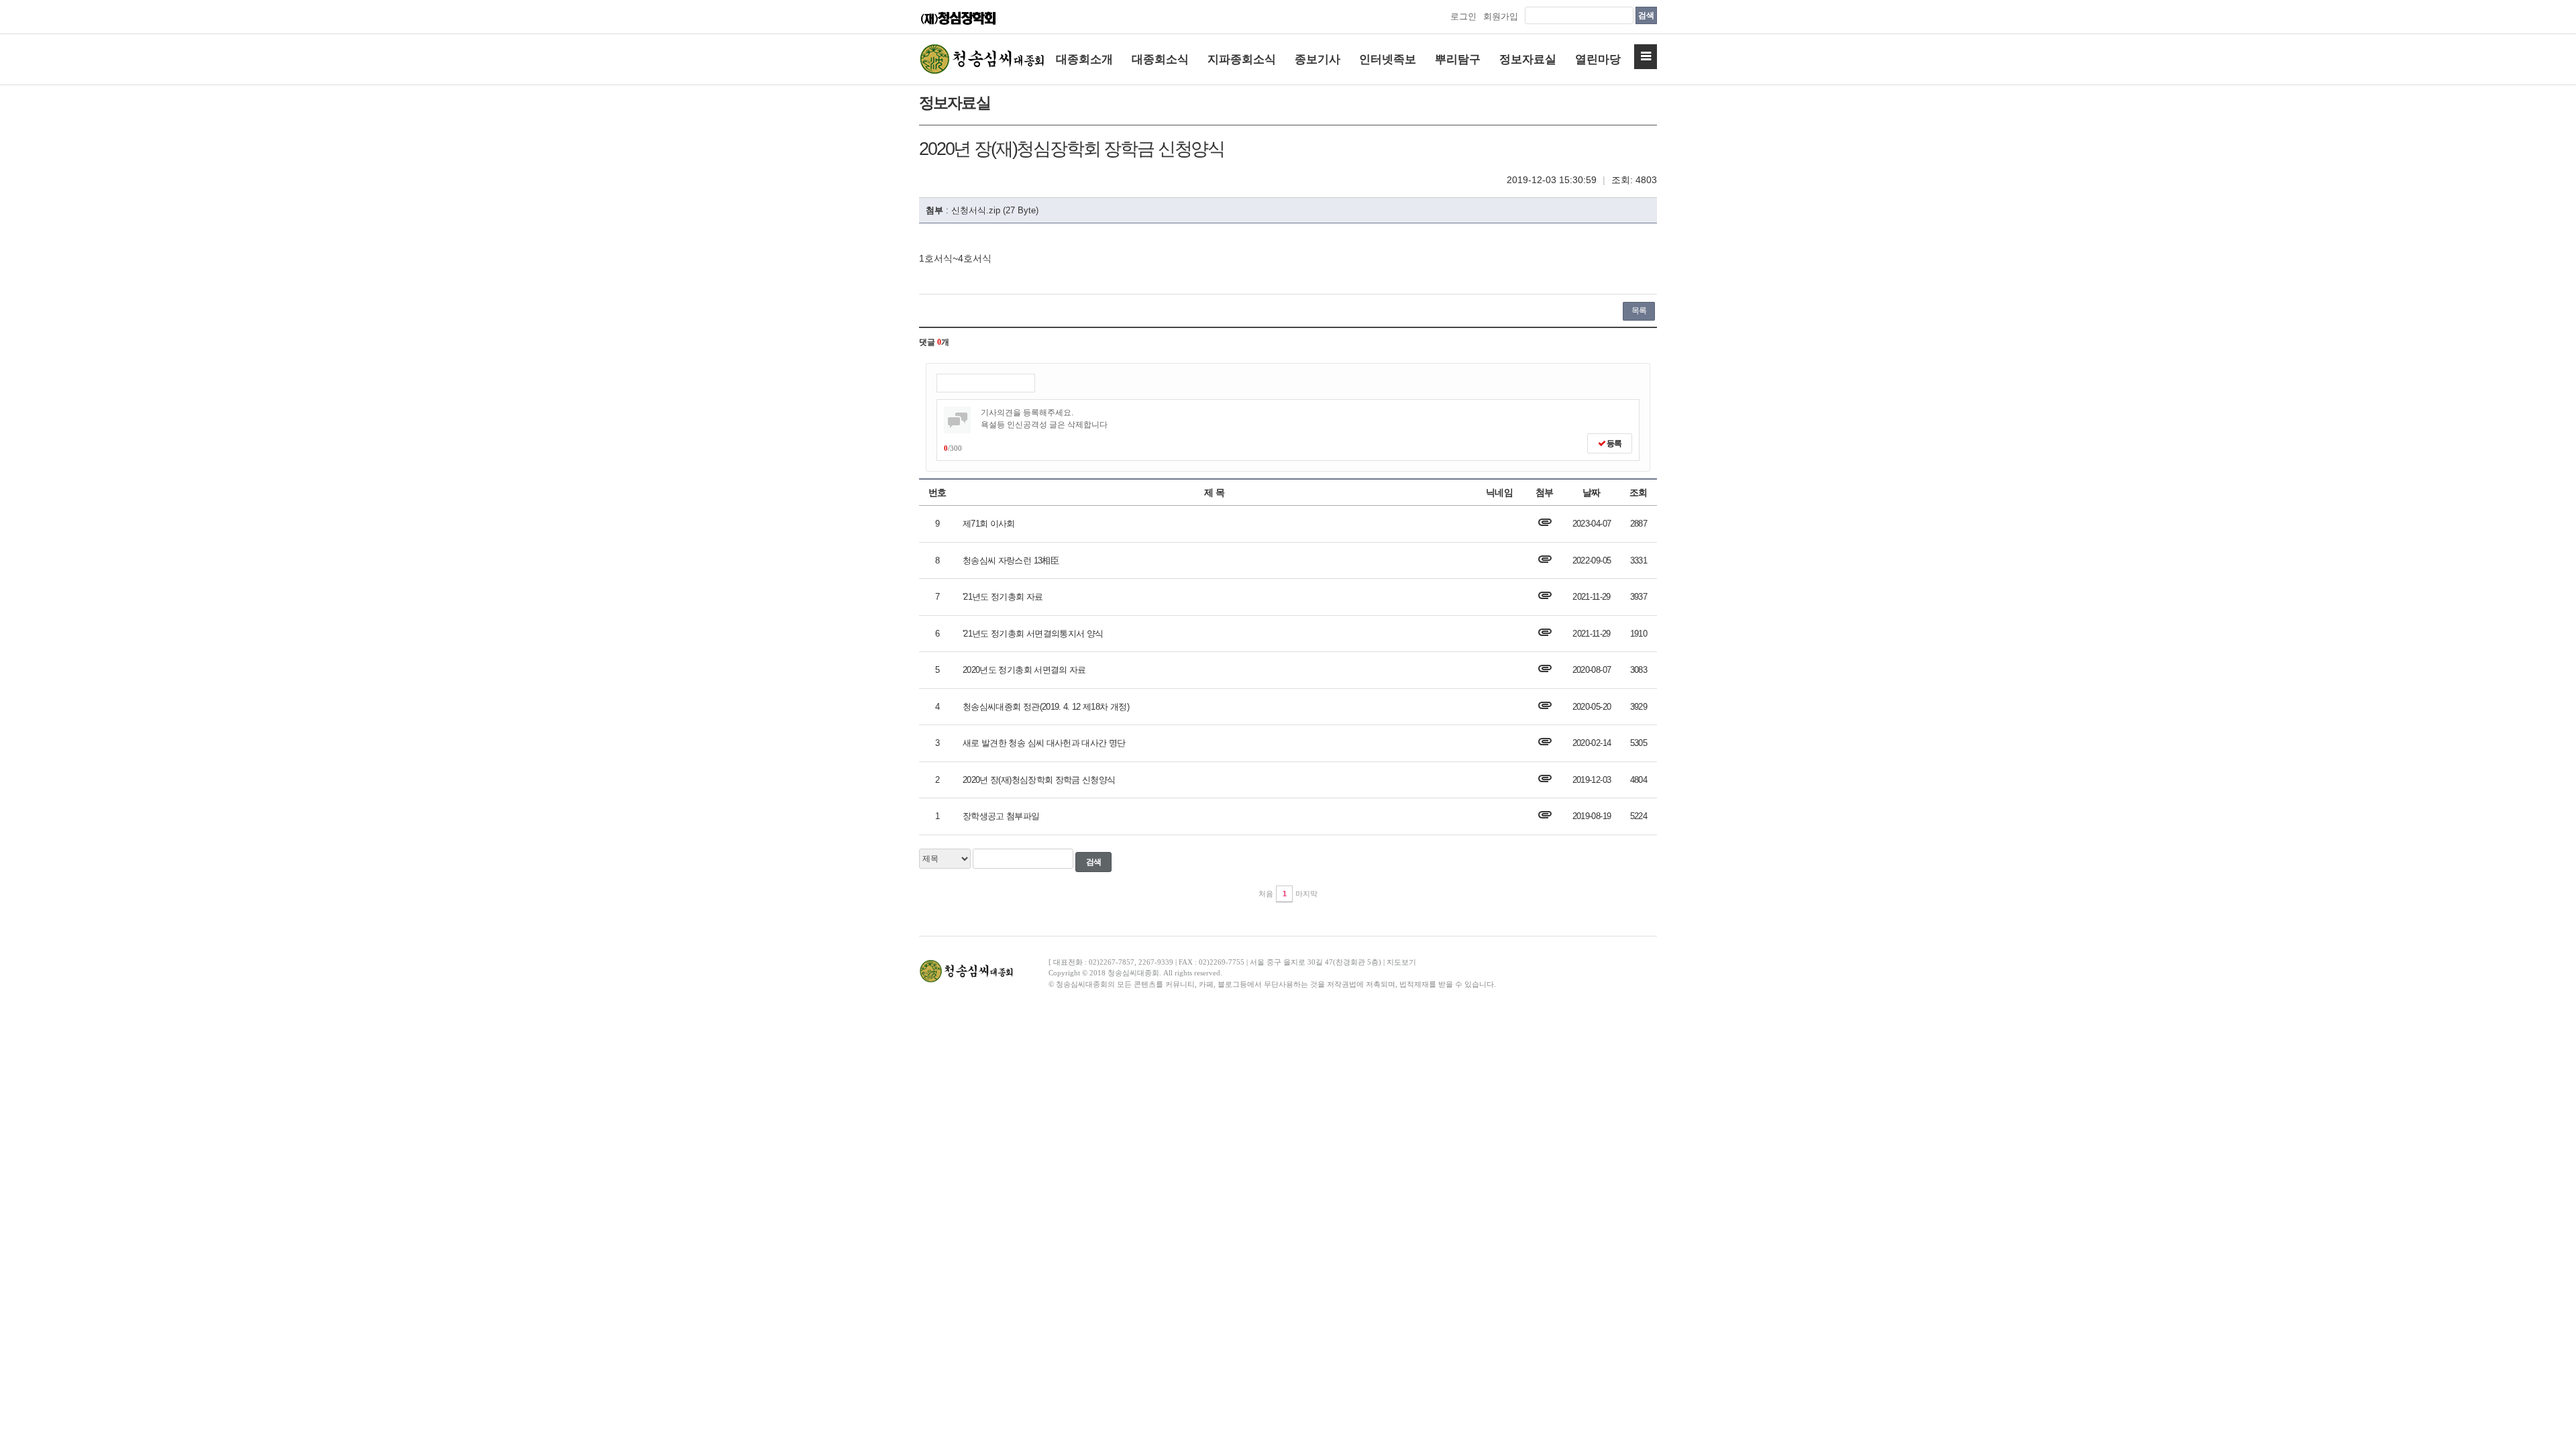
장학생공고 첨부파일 (1001, 816)
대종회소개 (1084, 59)
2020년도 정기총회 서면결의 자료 (1024, 670)
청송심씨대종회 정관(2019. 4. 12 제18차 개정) (1046, 707)
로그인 (1463, 16)
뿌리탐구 (1458, 59)
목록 (1639, 311)
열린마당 (1598, 59)
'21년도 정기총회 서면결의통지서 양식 (1033, 634)
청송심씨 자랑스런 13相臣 (1011, 560)
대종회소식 (1160, 59)
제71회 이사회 (989, 524)
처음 (1266, 894)
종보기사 (1318, 59)
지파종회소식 (1242, 59)
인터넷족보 (1388, 59)
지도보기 (1401, 962)
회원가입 (1501, 16)
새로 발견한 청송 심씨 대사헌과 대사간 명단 (1044, 743)
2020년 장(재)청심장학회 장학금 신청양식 (1039, 780)
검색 (1646, 15)
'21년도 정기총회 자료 (1003, 597)
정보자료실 (1528, 59)
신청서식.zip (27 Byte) (995, 210)
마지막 (1306, 894)
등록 (1613, 443)
